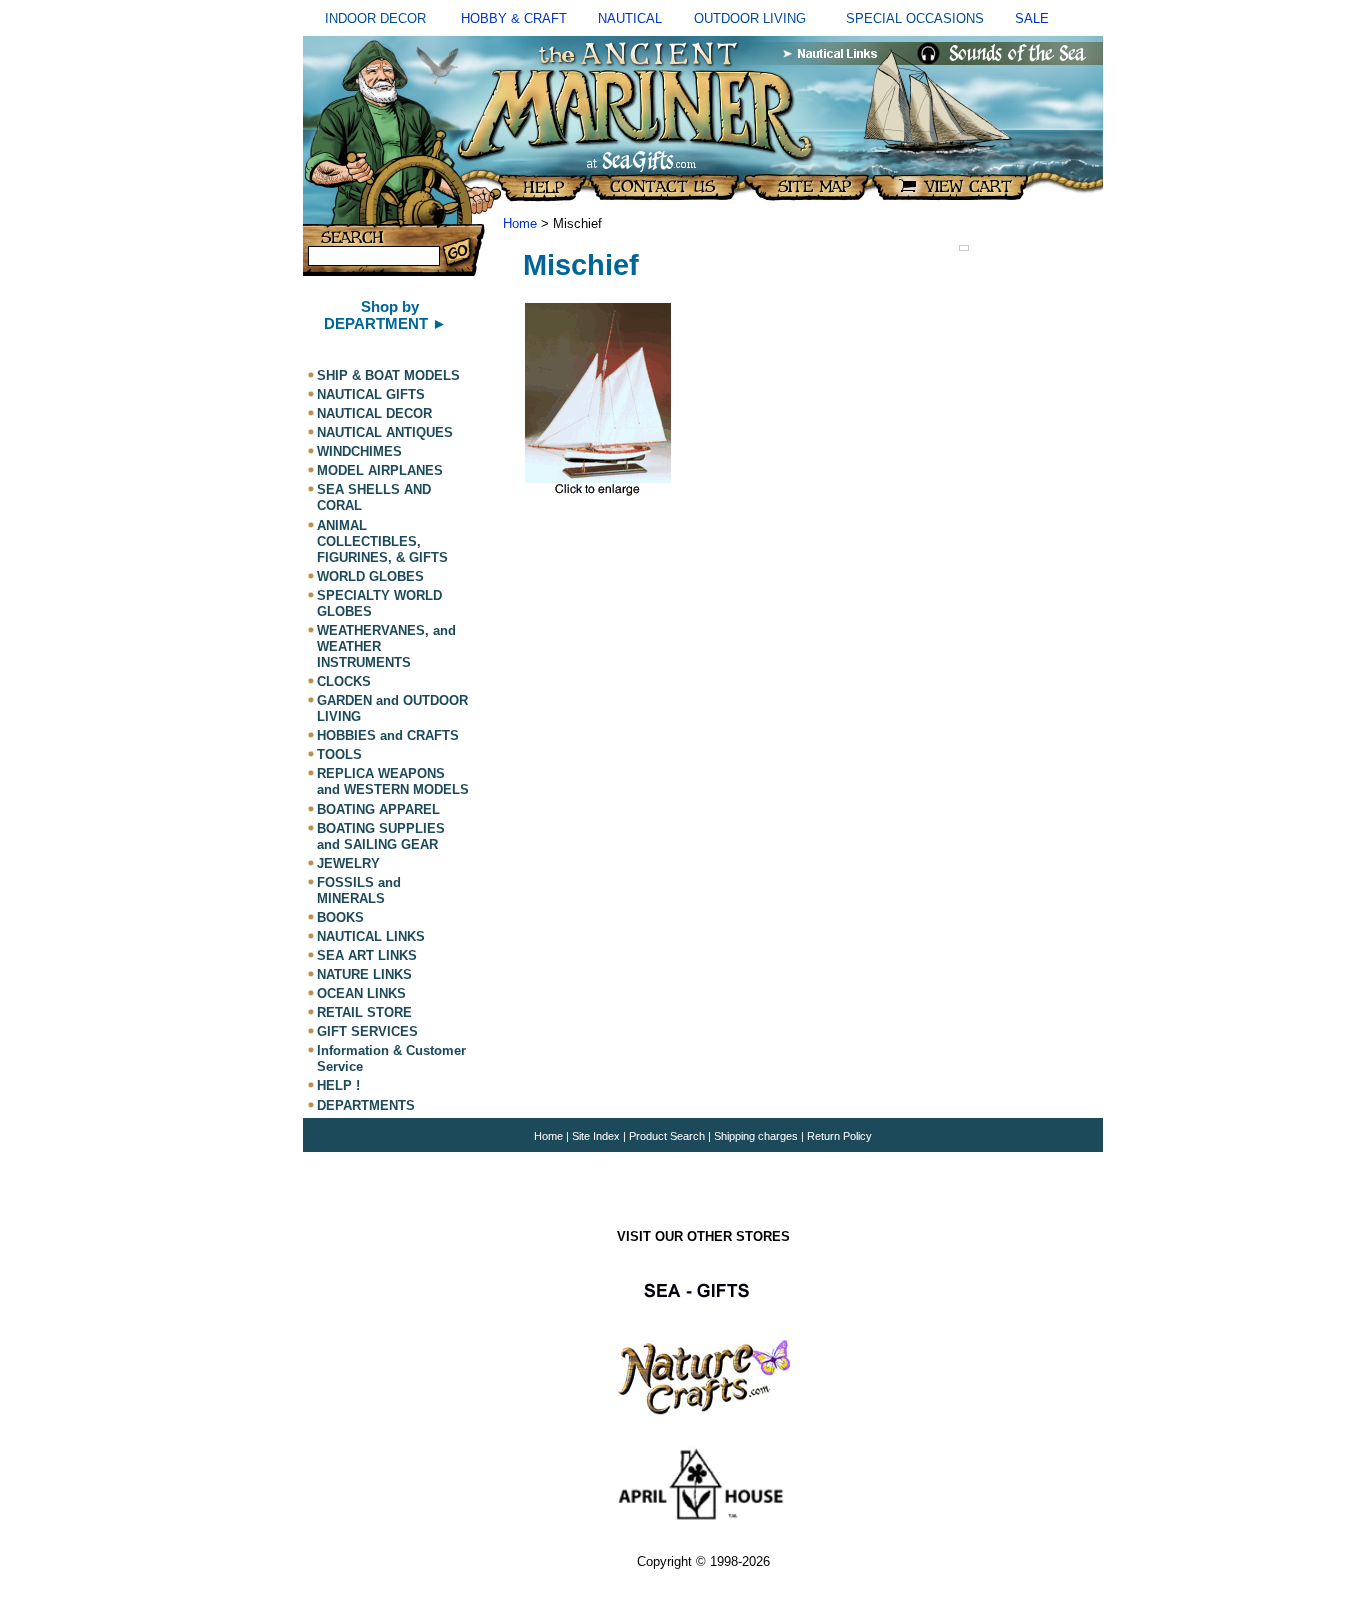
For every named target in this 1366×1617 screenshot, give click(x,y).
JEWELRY (348, 863)
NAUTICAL (630, 18)
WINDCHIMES (359, 451)
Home (520, 223)
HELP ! (338, 1086)
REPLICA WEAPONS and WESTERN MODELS (393, 781)
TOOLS (339, 754)
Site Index (596, 1136)
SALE (1032, 18)
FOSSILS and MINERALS (359, 890)
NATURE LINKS (364, 974)
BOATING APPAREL (378, 809)
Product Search (667, 1136)
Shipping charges (757, 1136)
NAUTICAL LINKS (371, 936)
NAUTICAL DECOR (374, 413)
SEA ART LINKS (367, 955)
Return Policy (839, 1136)
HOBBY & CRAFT (514, 18)
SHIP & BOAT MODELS (388, 375)
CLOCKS (344, 681)
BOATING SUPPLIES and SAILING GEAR (381, 836)
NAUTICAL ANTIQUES (385, 432)
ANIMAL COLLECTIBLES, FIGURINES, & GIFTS (382, 541)
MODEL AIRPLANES (380, 470)
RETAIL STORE (364, 1012)
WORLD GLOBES (370, 576)
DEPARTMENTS (366, 1105)
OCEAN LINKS (361, 993)
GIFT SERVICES (367, 1031)
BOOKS (340, 917)
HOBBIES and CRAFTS (388, 735)
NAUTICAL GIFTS (371, 394)
